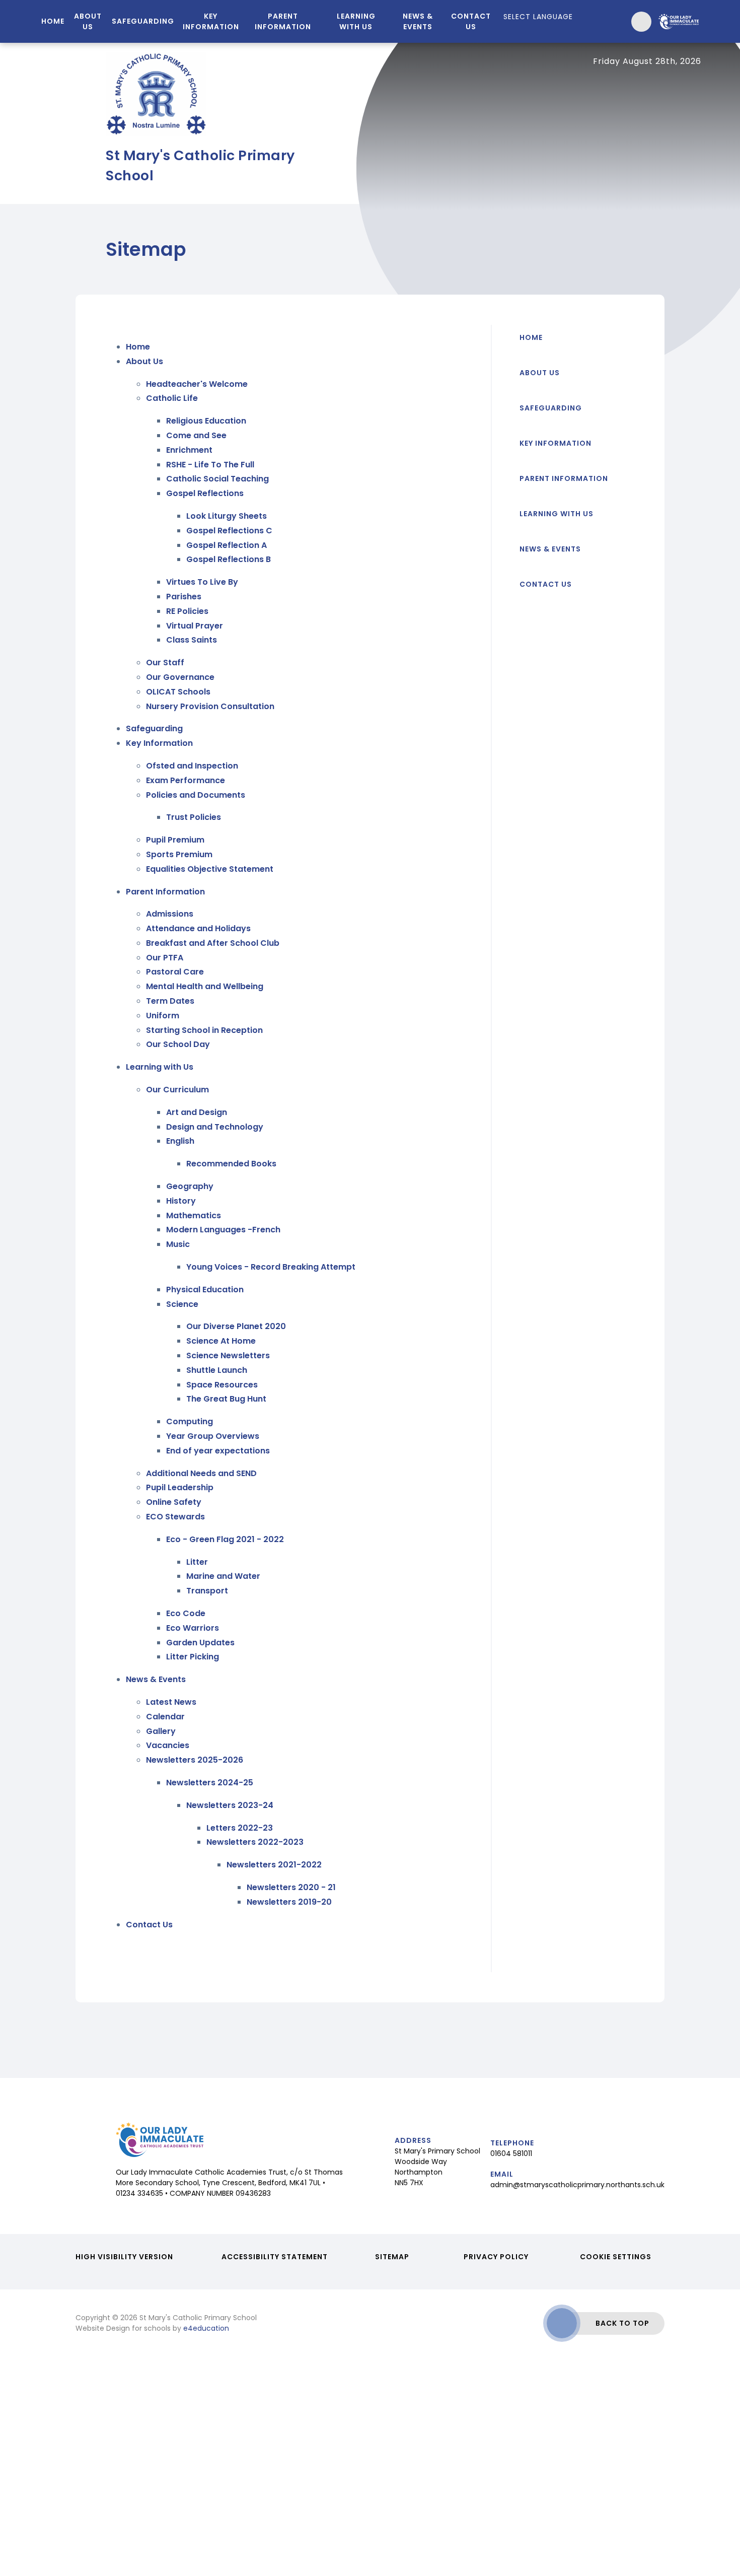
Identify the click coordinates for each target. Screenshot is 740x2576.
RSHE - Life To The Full (210, 465)
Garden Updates (200, 1643)
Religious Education (206, 421)
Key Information (159, 743)
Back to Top (622, 2323)
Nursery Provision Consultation (210, 706)
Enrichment (189, 450)
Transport (207, 1591)
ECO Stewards (175, 1517)
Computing (190, 1421)
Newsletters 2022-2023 (255, 1842)
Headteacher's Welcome (197, 384)
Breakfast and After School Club (213, 943)
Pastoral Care (175, 972)
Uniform (163, 1016)
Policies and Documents (196, 795)
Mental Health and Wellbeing (205, 986)
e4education (206, 2328)
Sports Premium (179, 854)
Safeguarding (154, 728)
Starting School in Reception (204, 1030)
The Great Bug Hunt (226, 1399)
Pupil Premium (175, 840)
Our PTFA (165, 958)
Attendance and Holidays (198, 928)
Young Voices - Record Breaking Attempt (271, 1267)
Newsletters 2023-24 (230, 1805)
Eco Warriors (193, 1628)
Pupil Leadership (180, 1487)
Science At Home (221, 1341)
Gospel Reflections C (229, 531)
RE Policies (187, 611)
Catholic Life (172, 398)
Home (138, 347)
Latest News (171, 1702)
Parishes (184, 597)
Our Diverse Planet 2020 (236, 1326)
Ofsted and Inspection (192, 766)
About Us (144, 361)
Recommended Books (231, 1164)
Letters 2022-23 (240, 1828)
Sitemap (392, 2257)
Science (182, 1304)
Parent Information (165, 892)
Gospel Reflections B (229, 559)
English (180, 1141)
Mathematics (194, 1215)
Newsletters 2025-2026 (195, 1760)
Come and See (196, 435)
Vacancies (168, 1745)
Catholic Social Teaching (217, 479)
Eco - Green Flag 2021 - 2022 (225, 1539)
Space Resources (222, 1385)
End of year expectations (218, 1451)
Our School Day (178, 1044)
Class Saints (192, 640)
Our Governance (180, 677)
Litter (197, 1562)
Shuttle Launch (217, 1370)
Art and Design (197, 1112)
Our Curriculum (177, 1090)
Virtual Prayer (195, 626)
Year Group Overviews (213, 1436)
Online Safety (174, 1502)
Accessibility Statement (275, 2257)
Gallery (161, 1731)
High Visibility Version (124, 2257)
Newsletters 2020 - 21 (291, 1887)
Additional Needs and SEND (201, 1473)
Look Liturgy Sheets (227, 516)
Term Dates (170, 1001)
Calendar (165, 1717)
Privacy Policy (496, 2257)
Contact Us (149, 1925)
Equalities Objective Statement (210, 869)
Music (178, 1244)
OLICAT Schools (178, 692)
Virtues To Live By (202, 582)
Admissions (170, 914)
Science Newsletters (228, 1355)
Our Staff (165, 663)
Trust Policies (194, 817)
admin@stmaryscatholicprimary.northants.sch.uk (577, 2185)
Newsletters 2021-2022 (274, 1865)
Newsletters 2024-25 (210, 1783)
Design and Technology (215, 1127)
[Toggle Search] (641, 22)
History (181, 1201)
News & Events (156, 1679)
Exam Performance (186, 780)
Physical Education (205, 1290)
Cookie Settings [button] (616, 2257)
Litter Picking (193, 1657)
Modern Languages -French (223, 1230)
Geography (190, 1186)
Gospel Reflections (205, 493)
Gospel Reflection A (227, 545)
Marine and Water (223, 1576)
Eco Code (186, 1613)
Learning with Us (160, 1067)
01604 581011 (511, 2153)
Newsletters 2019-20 (289, 1902)
